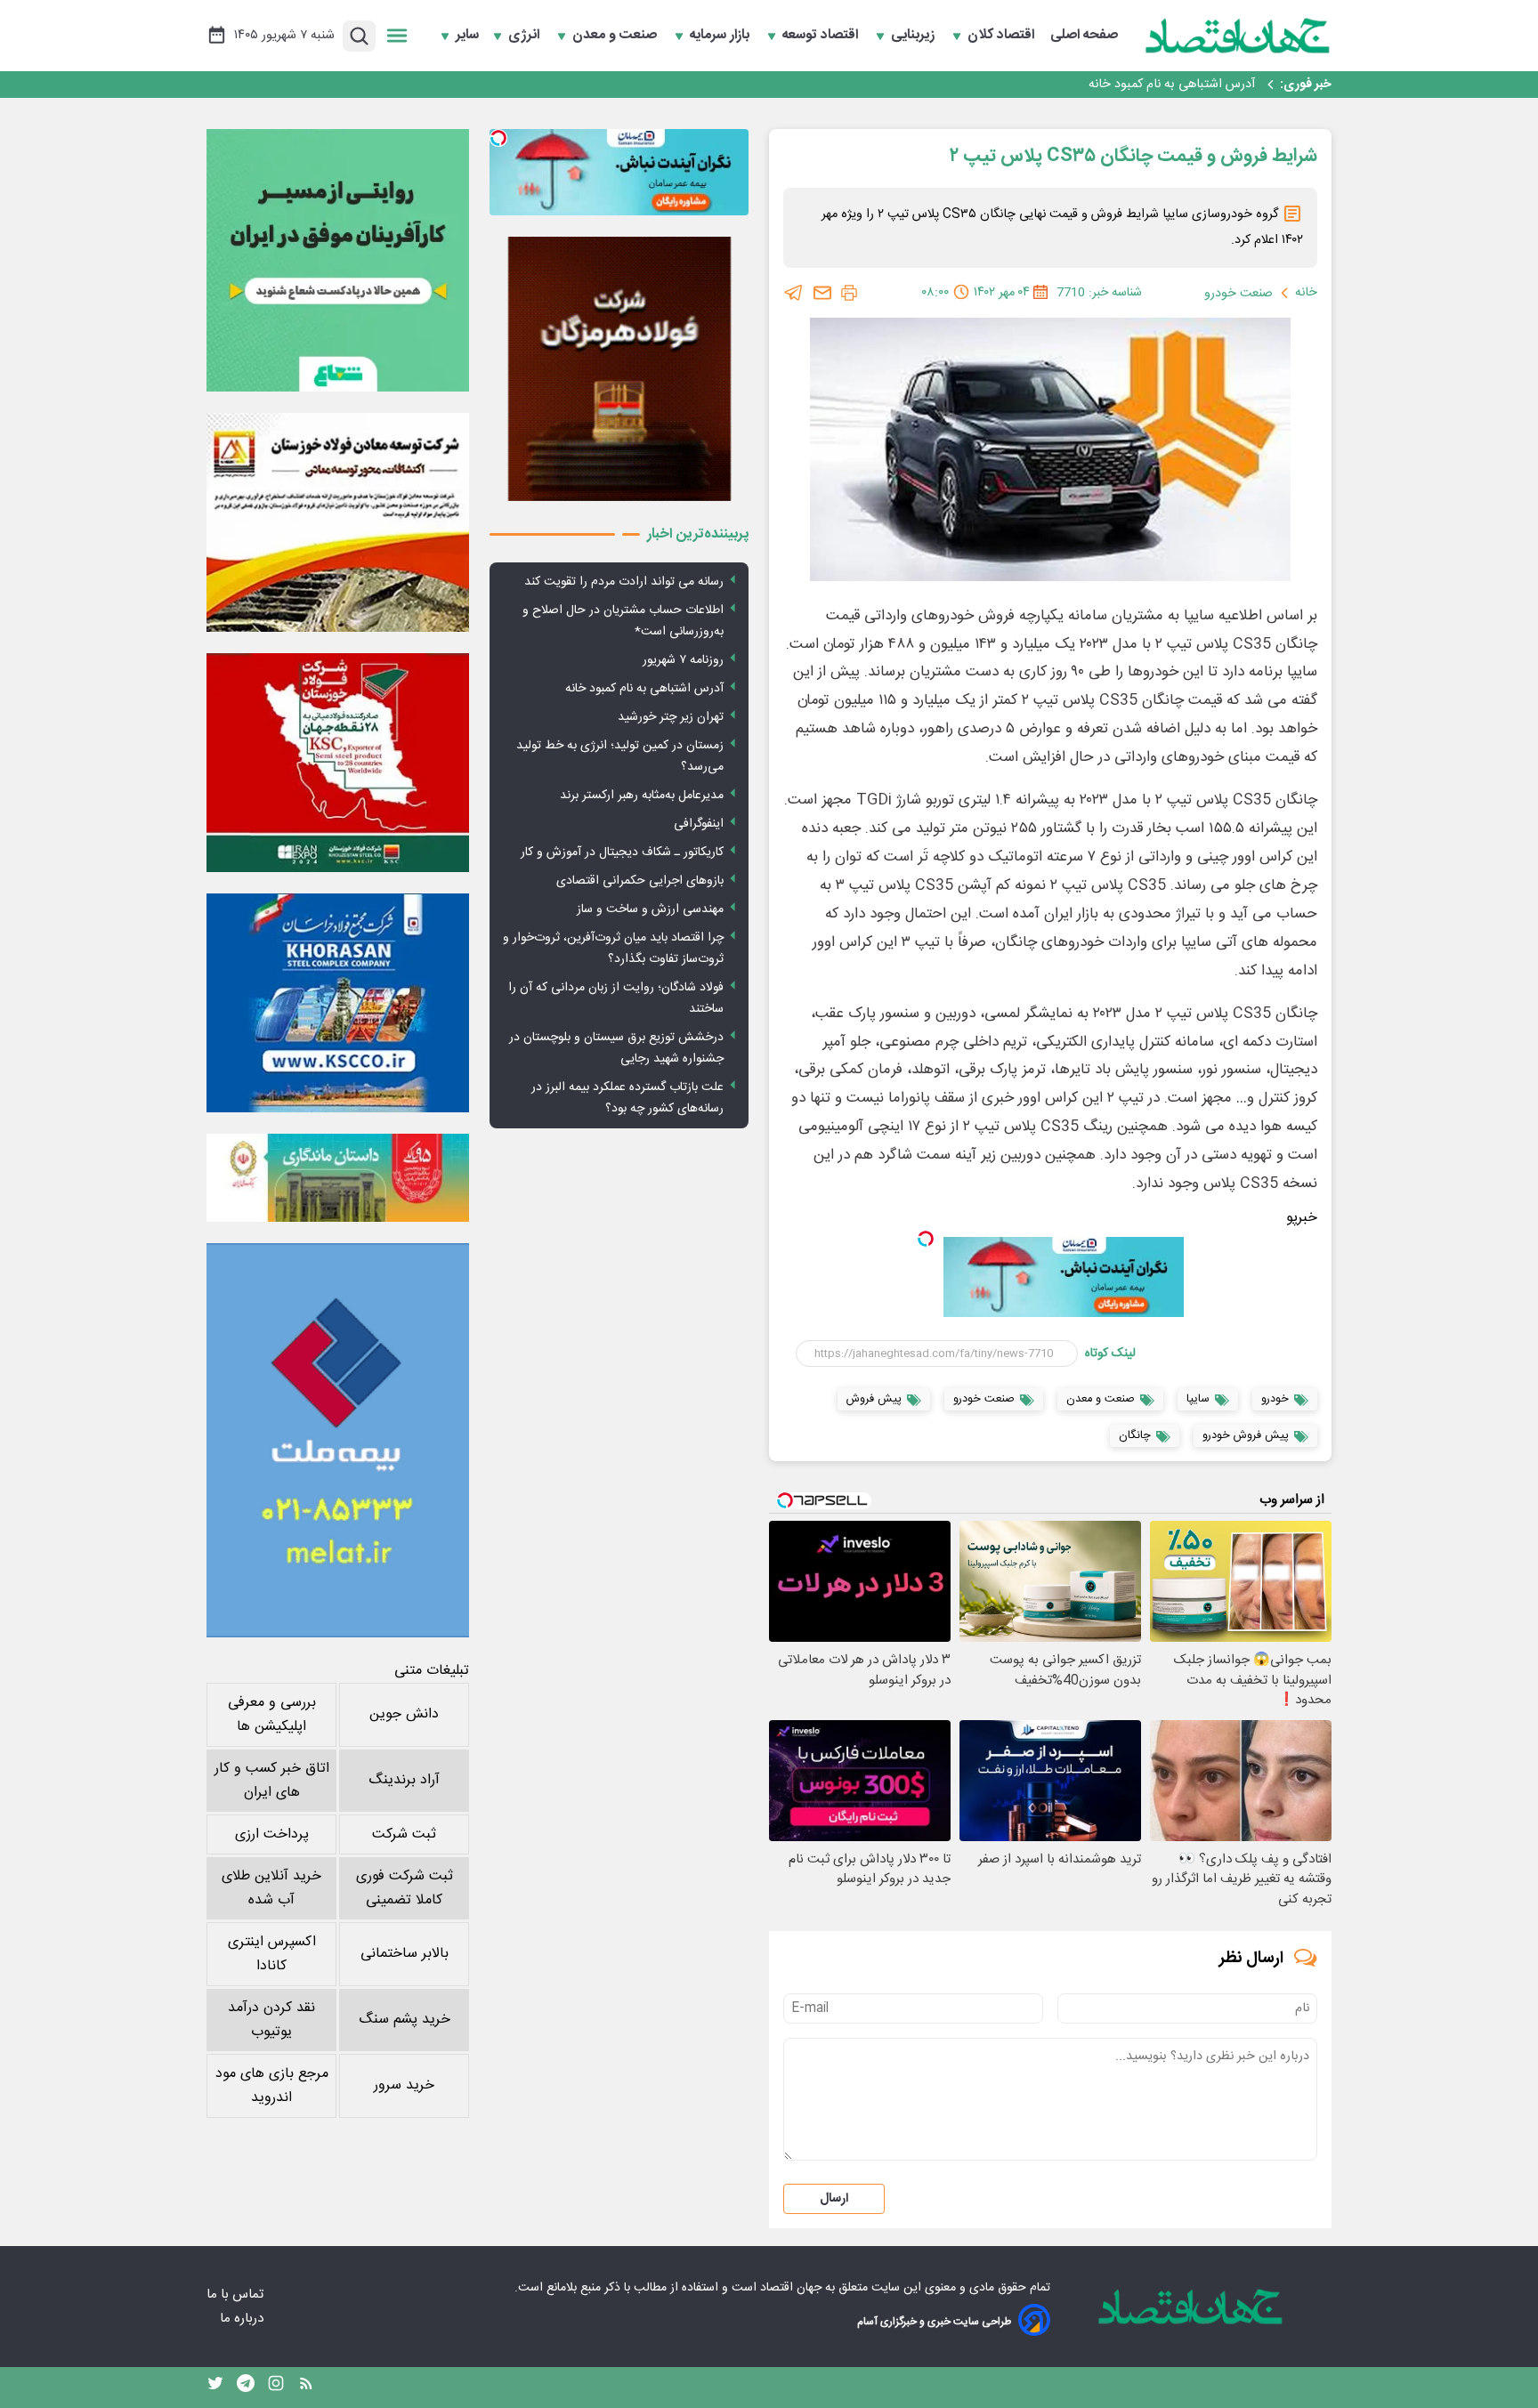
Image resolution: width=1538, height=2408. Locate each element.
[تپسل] (926, 1239)
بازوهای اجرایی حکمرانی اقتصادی (640, 881)
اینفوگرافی (699, 824)
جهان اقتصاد (791, 2288)
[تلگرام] (794, 293)
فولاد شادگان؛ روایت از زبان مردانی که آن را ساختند (616, 998)
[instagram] (276, 2388)
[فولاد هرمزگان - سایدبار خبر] (619, 369)
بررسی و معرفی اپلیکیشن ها (272, 1715)
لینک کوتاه (1110, 1353)
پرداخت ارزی (272, 1834)
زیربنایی (915, 36)
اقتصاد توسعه (822, 36)
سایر (467, 36)
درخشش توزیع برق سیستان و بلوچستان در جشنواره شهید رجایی (616, 1048)
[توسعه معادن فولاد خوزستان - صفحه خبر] (338, 522)
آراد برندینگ (404, 1780)
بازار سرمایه (721, 36)
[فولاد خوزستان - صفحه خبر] (338, 763)
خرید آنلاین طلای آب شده (271, 1888)
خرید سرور (404, 2085)
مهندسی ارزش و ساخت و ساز (650, 909)
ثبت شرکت (404, 1834)
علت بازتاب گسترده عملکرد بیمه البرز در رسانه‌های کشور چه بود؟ (627, 1098)
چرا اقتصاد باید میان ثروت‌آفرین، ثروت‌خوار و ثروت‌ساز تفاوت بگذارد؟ (613, 949)
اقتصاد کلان (1003, 36)
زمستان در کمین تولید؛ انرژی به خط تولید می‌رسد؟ (620, 756)
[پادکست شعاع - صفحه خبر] (338, 260)
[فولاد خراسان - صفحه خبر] (338, 1003)
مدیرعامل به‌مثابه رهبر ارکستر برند (642, 796)
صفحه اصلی (1084, 36)
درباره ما (243, 2319)
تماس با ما (237, 2295)
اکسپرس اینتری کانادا (272, 1954)
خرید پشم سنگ (405, 2020)
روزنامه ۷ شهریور (683, 660)
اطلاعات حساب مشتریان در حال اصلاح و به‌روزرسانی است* (623, 621)
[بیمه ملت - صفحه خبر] (338, 1440)
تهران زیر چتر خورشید (1200, 86)
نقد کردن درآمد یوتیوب (271, 2020)
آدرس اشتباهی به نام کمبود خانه (644, 689)
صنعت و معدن (616, 36)
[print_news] (849, 293)
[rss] (306, 2388)
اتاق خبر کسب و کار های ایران (272, 1781)
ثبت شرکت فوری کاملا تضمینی (405, 1888)
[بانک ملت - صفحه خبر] (338, 1177)
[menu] (397, 36)
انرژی (526, 36)
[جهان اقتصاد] (1238, 36)
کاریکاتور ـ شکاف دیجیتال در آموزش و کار (622, 852)
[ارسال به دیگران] (822, 293)
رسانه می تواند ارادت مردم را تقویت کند (624, 582)
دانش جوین (404, 1714)
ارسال (834, 2199)
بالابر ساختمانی (405, 1954)
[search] (359, 36)
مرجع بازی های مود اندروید (272, 2086)
